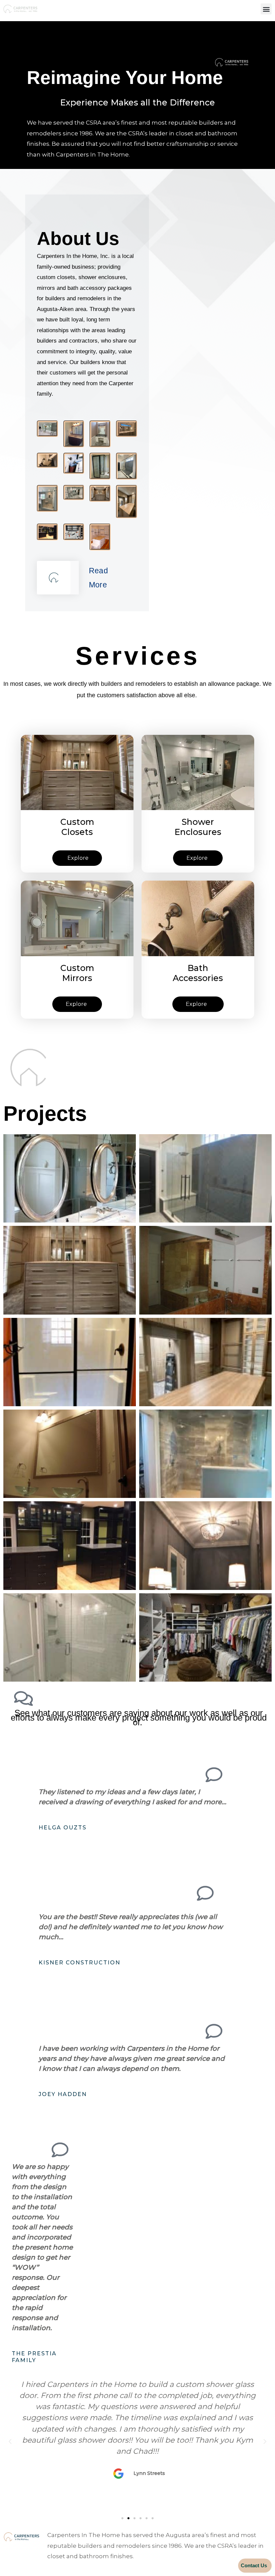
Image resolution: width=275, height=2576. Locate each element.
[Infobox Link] (58, 578)
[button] (266, 9)
